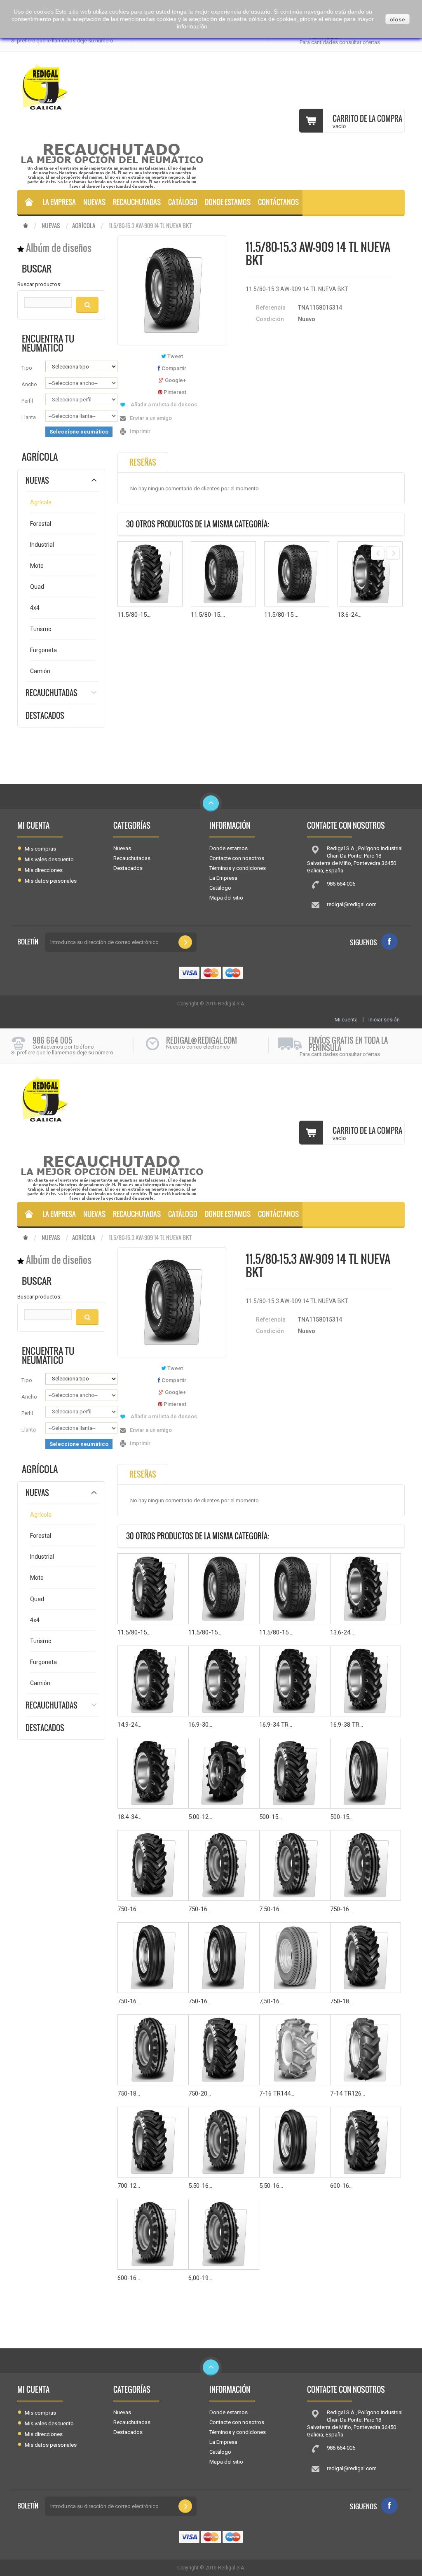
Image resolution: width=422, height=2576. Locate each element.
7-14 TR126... (348, 2093)
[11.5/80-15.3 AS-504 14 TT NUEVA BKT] (150, 574)
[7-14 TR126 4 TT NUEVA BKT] (366, 2050)
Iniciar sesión (384, 1020)
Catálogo (183, 202)
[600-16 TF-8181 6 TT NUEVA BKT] (153, 2234)
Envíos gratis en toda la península (348, 1044)
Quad (37, 587)
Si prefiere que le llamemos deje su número (62, 41)
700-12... (129, 2186)
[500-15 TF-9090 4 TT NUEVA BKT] (366, 1773)
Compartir (173, 368)
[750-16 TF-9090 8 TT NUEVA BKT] (224, 1958)
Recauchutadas (137, 202)
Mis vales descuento (49, 859)
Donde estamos (228, 202)
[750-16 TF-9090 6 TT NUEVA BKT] (153, 1958)
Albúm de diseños (59, 248)
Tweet (175, 356)
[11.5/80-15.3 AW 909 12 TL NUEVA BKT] (223, 574)
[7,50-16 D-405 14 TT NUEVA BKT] (295, 1958)
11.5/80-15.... (135, 615)
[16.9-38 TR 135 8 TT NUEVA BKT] (366, 1681)
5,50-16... (200, 2186)
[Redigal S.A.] (60, 87)
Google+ (175, 380)
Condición (270, 319)
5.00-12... (200, 1817)
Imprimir (140, 431)
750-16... (129, 1909)
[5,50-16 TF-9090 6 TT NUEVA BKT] (295, 2142)
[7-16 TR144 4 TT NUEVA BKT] (295, 2050)
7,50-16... (271, 2001)
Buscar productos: (39, 284)
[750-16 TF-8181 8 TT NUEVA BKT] (224, 1865)
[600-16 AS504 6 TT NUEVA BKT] (366, 2142)
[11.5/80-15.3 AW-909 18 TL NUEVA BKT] (297, 574)
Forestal (41, 524)
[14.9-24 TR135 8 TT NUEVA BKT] (153, 1681)
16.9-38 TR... (347, 1725)
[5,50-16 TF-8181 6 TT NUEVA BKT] (224, 2142)
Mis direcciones (44, 870)
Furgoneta (43, 650)
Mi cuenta (33, 825)
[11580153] (28, 203)
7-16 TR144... (277, 2093)
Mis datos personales (51, 881)
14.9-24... (129, 1725)
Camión (40, 671)
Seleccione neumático (79, 432)
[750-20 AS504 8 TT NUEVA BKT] (224, 2050)
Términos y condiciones (238, 868)
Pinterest (174, 392)
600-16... (341, 2186)
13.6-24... (349, 615)
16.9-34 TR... (276, 1725)
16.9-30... (200, 1725)
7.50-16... (271, 1909)
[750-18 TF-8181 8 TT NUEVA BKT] (153, 2050)
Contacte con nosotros (237, 858)
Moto (37, 566)
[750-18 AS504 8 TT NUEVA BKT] (366, 1958)
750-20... (200, 2093)
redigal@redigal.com (352, 904)
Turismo (41, 629)
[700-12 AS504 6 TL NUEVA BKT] (153, 2142)
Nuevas (94, 202)
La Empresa (59, 202)
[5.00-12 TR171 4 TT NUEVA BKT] (224, 1773)
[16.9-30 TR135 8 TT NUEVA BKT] (224, 1681)
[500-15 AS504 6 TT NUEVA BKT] (295, 1773)
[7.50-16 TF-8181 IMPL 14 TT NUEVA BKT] (295, 1865)
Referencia (271, 308)
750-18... (341, 2001)
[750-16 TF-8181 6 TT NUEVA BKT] (366, 1865)
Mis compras (40, 849)
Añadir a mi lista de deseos (164, 404)
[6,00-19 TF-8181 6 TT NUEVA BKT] (224, 2234)
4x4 (35, 608)
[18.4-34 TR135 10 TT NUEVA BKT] (153, 1773)
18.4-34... (129, 1817)
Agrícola (84, 226)
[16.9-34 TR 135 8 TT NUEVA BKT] (295, 1681)
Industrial (42, 545)
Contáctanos (278, 202)
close (397, 19)
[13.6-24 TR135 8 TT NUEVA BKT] (370, 574)
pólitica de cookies (272, 19)
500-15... (271, 1817)
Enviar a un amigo (151, 418)
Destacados (45, 716)
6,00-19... (200, 2278)
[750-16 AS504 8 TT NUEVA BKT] (153, 1865)
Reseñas (143, 462)
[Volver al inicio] (26, 226)
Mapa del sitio (226, 898)
